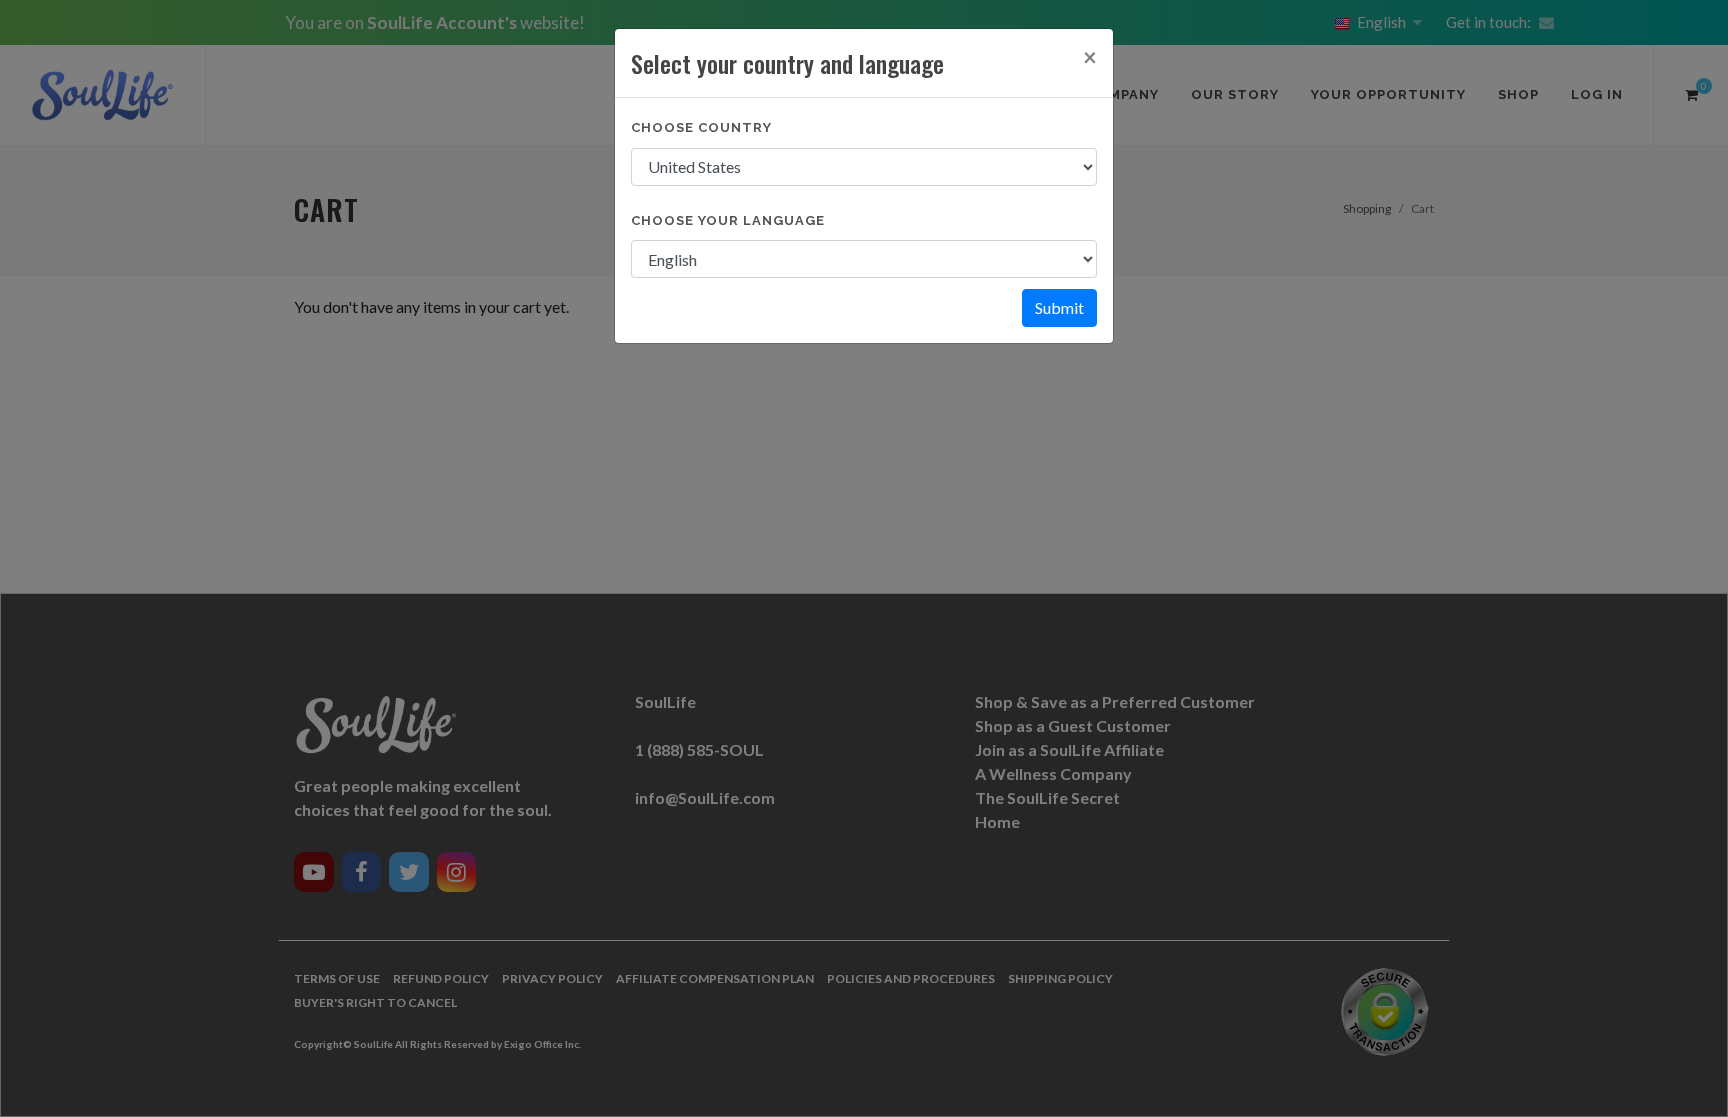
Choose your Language (728, 220)
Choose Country (701, 127)
